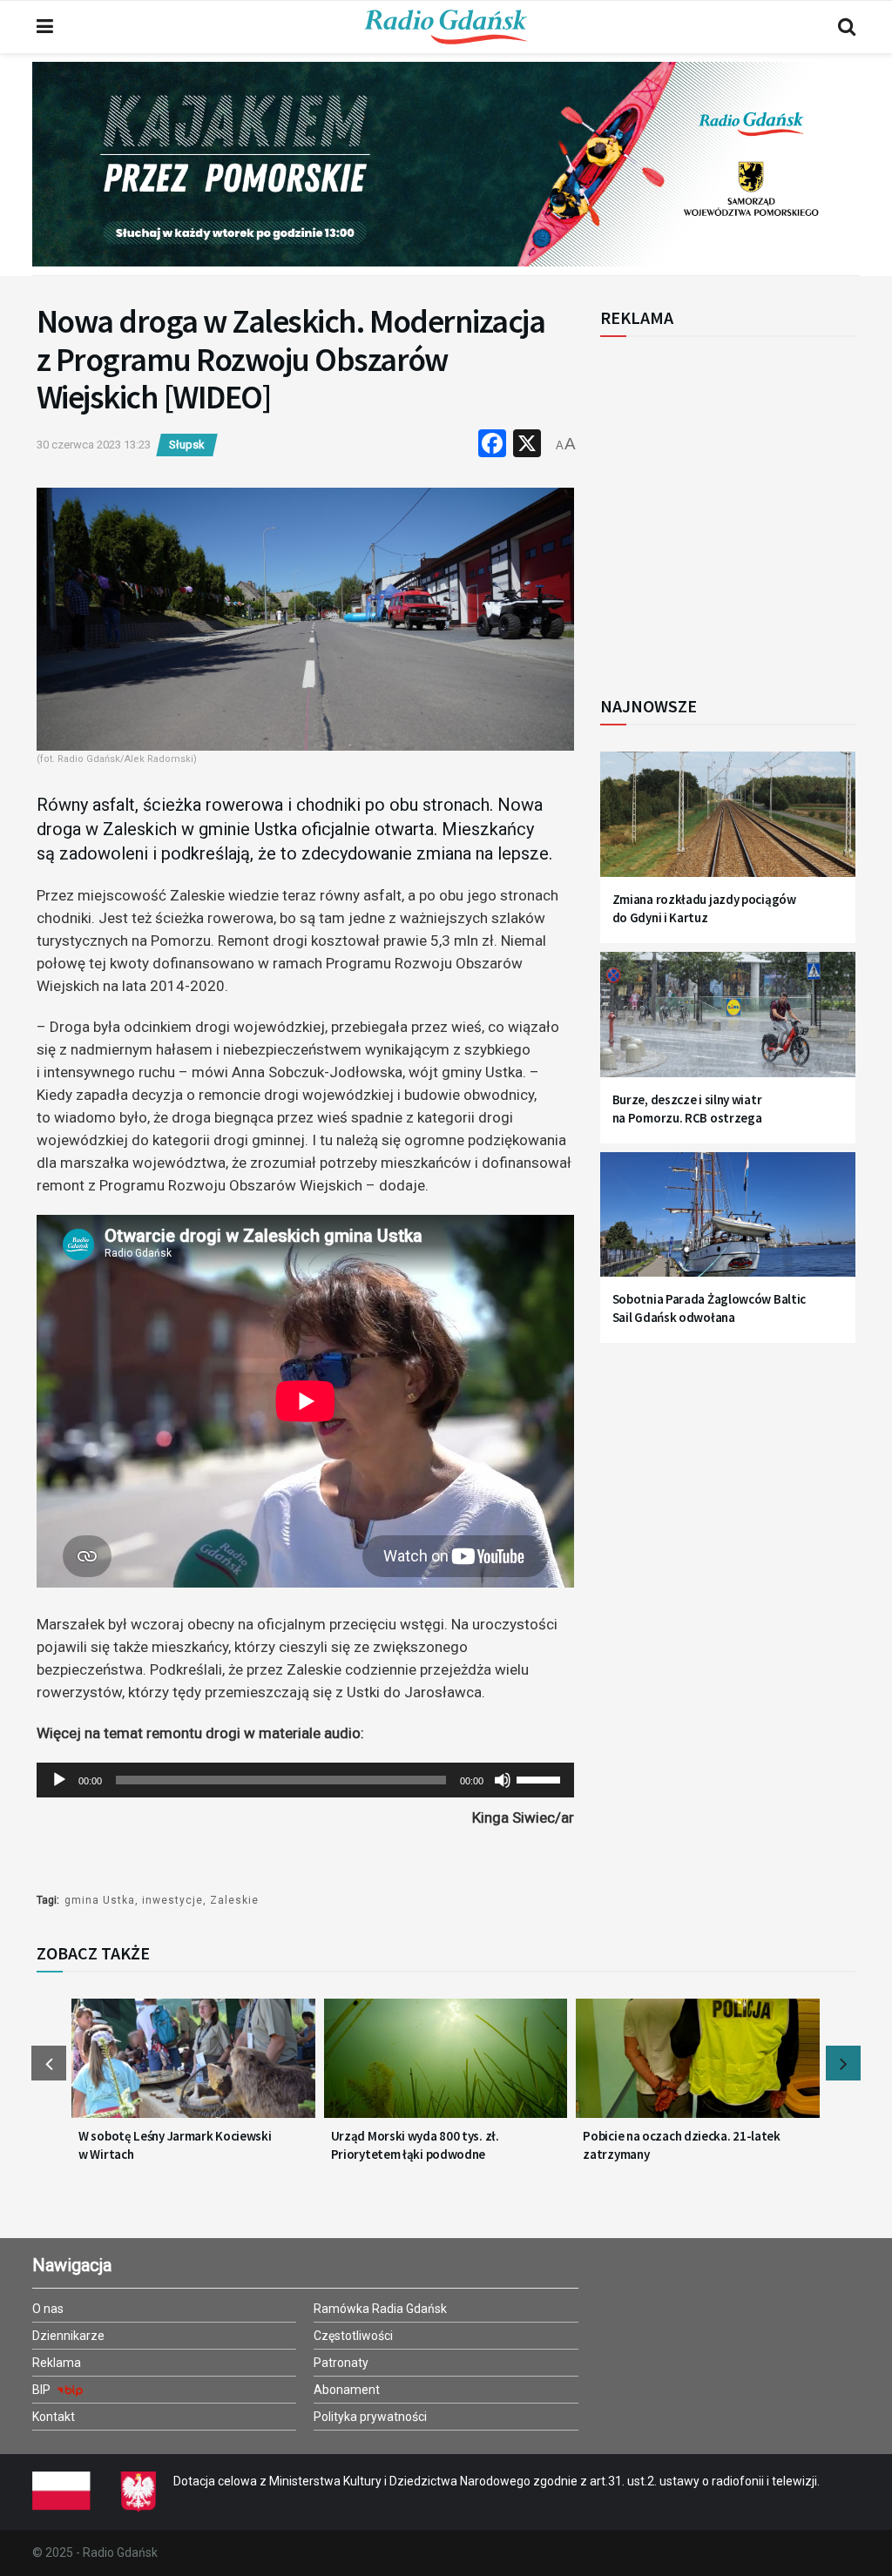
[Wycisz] (503, 1780)
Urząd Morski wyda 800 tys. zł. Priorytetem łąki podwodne (415, 2145)
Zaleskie (234, 1900)
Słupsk (187, 445)
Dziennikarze (68, 2336)
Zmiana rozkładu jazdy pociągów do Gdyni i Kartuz (704, 908)
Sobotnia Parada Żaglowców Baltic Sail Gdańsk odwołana (709, 1308)
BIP (43, 2390)
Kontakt (54, 2417)
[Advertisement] (744, 507)
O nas (48, 2309)
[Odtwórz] (59, 1780)
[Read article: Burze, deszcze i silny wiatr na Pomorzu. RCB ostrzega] (728, 1023)
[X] (527, 445)
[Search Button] (847, 27)
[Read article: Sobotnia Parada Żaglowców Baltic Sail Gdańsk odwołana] (728, 1224)
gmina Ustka (100, 1900)
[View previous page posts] (49, 2063)
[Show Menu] (45, 27)
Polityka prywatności (370, 2417)
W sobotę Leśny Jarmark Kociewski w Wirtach (175, 2145)
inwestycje (172, 1900)
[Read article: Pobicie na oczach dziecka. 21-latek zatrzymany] (698, 2067)
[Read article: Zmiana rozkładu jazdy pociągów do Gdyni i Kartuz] (728, 823)
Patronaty (341, 2363)
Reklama (57, 2363)
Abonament (347, 2390)
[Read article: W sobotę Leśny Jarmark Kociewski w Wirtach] (193, 2067)
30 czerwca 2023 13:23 (94, 445)
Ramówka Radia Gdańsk (380, 2309)
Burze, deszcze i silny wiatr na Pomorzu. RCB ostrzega (687, 1109)
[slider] (541, 1778)
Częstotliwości (353, 2336)
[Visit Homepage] (446, 27)
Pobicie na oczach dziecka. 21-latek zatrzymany (682, 2145)
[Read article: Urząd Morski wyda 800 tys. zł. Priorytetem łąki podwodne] (446, 2067)
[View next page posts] (843, 2063)
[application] (305, 1780)
